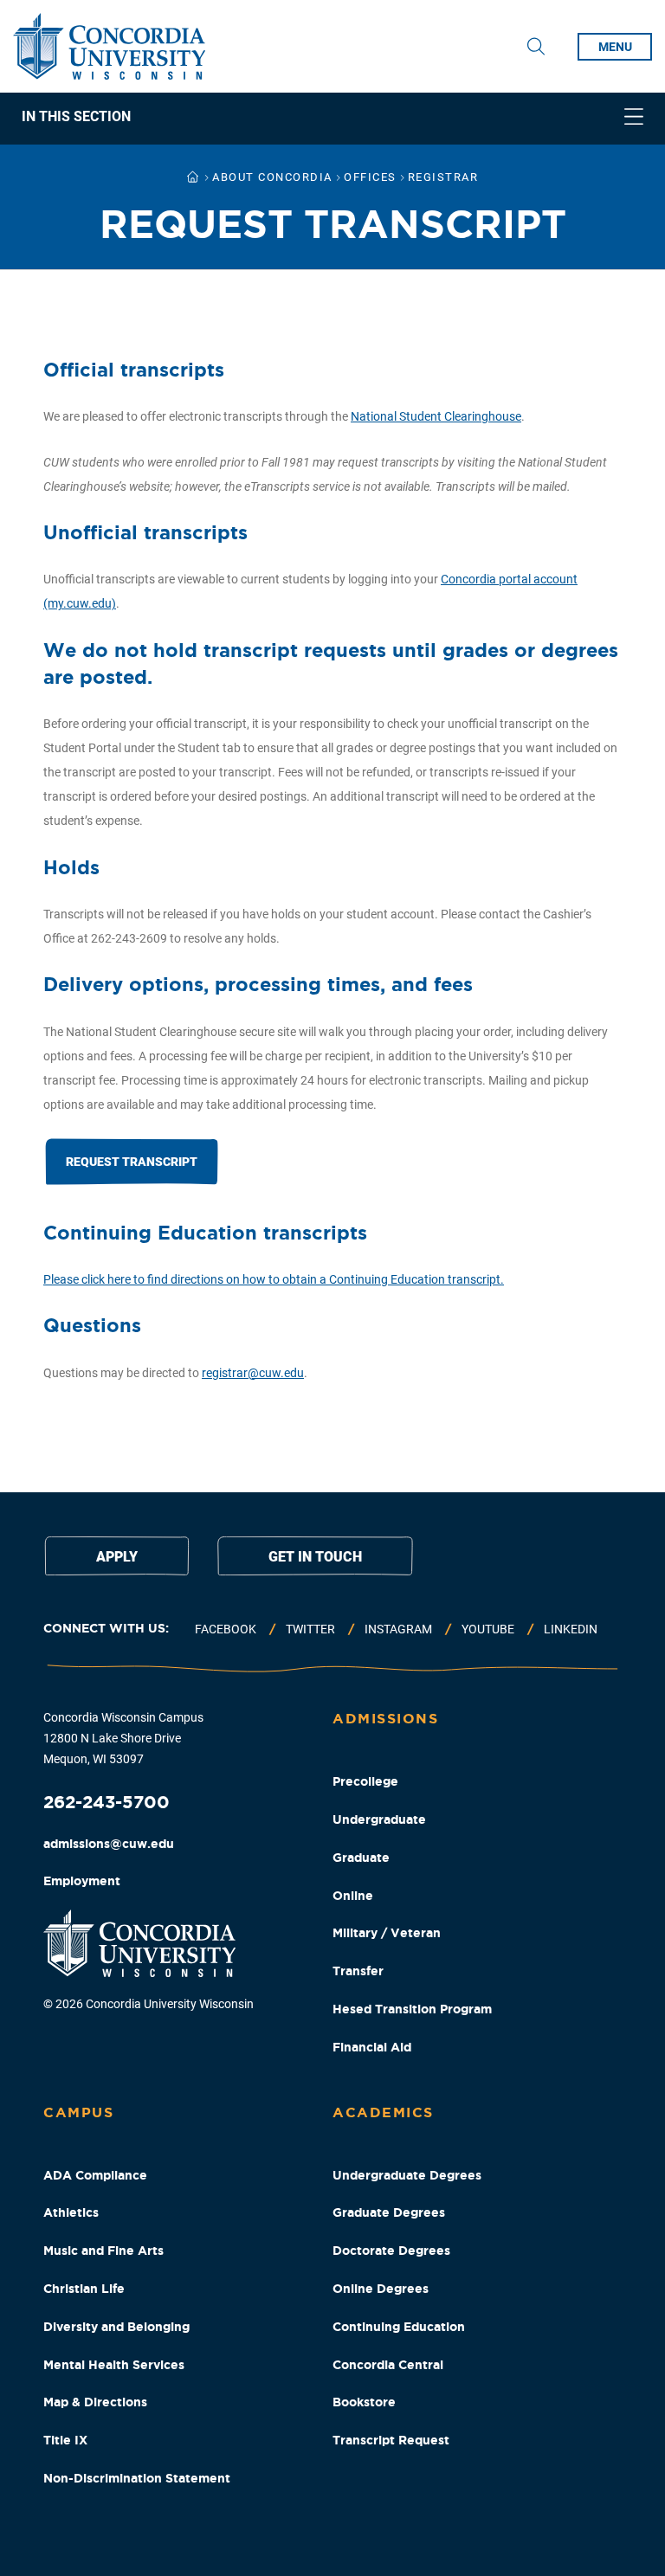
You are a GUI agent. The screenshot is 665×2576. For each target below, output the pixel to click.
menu (615, 47)
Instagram (398, 1629)
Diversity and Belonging (116, 2327)
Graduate (361, 1858)
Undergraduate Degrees (407, 2175)
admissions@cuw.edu (109, 1844)
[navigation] (332, 119)
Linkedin (571, 1629)
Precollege (365, 1781)
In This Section (76, 117)
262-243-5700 (107, 1802)
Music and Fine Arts (103, 2251)
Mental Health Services (114, 2365)
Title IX (65, 2440)
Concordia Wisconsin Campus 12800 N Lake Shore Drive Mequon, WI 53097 (123, 1738)
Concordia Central (388, 2365)
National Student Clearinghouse (436, 416)
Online (353, 1896)
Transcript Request (391, 2440)
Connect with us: (106, 1628)
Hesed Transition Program (412, 2009)
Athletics (71, 2212)
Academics (383, 2112)
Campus (78, 2112)
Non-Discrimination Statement (137, 2478)
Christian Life (84, 2289)
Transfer (358, 1971)
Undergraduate (379, 1819)
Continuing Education (399, 2327)
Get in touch (315, 1557)
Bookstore (364, 2402)
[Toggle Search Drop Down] (536, 47)
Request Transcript (132, 1162)
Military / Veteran (387, 1933)
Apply (117, 1557)
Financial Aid (372, 2047)
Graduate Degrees (389, 2212)
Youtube (488, 1629)
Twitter (310, 1629)
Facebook (226, 1629)
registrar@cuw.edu (253, 1373)
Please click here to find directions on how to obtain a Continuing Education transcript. (274, 1279)
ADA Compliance (95, 2175)
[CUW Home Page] (109, 46)
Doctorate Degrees (391, 2251)
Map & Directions (95, 2402)
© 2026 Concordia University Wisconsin (148, 2004)
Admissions (385, 1718)
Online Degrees (381, 2289)
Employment (82, 1881)
